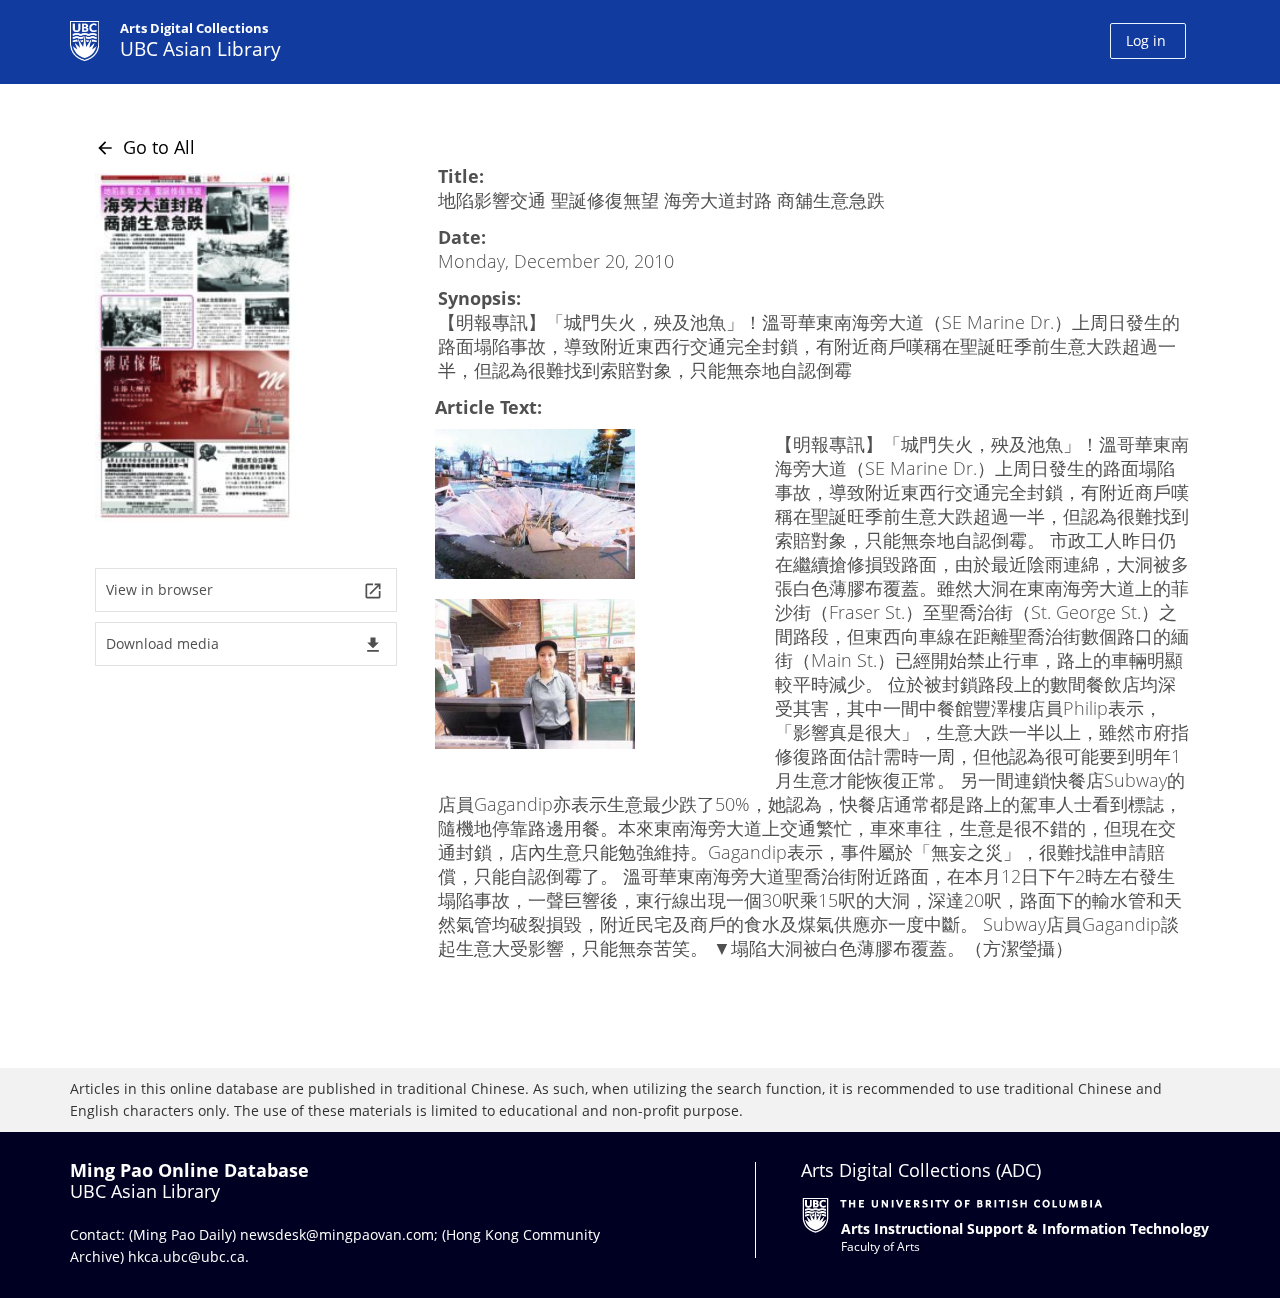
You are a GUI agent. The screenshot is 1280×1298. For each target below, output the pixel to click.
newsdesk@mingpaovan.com (337, 1234)
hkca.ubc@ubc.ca (186, 1256)
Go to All (145, 147)
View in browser (244, 590)
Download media (244, 644)
